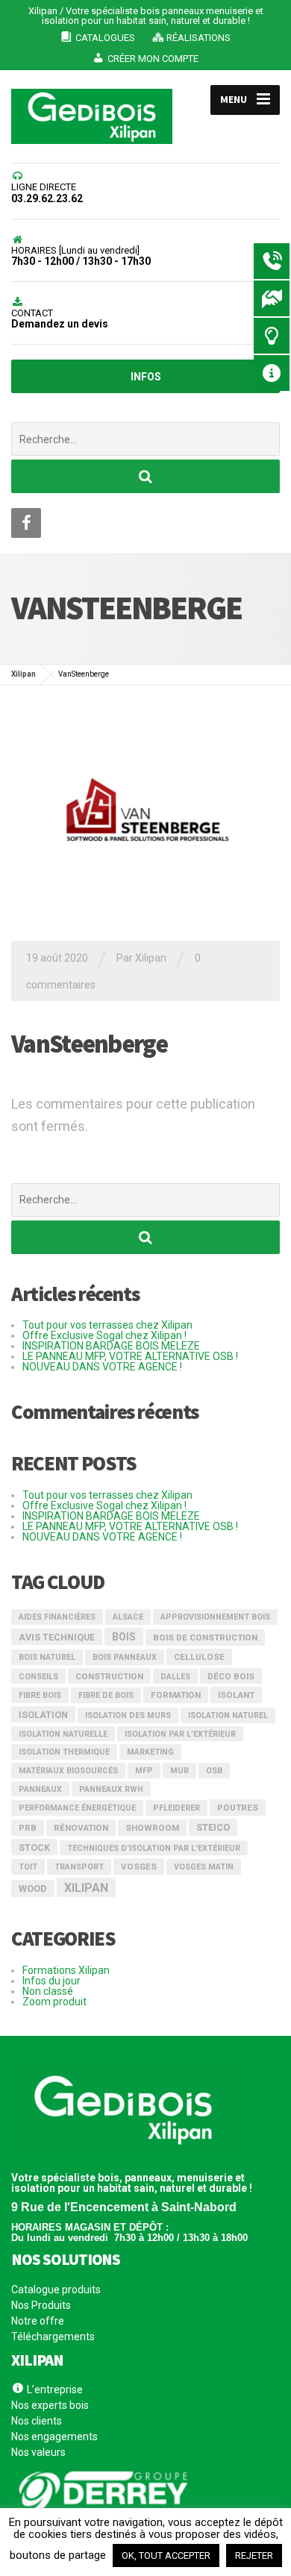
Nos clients (37, 2421)
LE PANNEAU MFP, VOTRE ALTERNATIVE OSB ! (130, 1356)
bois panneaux (125, 1657)
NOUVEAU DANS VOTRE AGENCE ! (102, 1367)
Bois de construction (205, 1638)
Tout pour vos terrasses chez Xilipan (107, 1325)
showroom (152, 1828)
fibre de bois (106, 1695)
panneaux (40, 1789)
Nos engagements (54, 2436)
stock (34, 1848)
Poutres (238, 1808)
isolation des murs (128, 1715)
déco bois (231, 1676)
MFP (144, 1771)
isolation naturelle (63, 1734)
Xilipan (86, 1888)
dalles (175, 1677)
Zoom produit (54, 2002)
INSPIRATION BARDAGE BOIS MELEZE (111, 1346)
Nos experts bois (50, 2405)
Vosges (139, 1867)
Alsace (128, 1617)
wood (33, 1889)
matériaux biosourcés (68, 1771)
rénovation (81, 1828)
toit (28, 1867)
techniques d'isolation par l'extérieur (154, 1848)
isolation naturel (228, 1715)
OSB (214, 1771)
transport (79, 1867)
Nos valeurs (38, 2452)
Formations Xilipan (66, 1970)
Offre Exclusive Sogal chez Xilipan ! (104, 1335)
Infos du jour (51, 1981)
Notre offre (38, 2321)
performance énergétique (77, 1808)
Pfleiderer (176, 1808)
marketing (150, 1752)
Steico (213, 1827)
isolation (43, 1715)
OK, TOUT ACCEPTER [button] (166, 2555)
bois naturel (47, 1657)
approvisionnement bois (215, 1617)
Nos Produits (41, 2305)
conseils (38, 1677)
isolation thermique (64, 1752)
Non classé (48, 1991)
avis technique (57, 1638)
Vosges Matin (204, 1867)
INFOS (146, 377)
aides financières (57, 1617)
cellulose (199, 1657)
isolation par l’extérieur (180, 1734)
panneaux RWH (111, 1789)
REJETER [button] (254, 2555)
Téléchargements (53, 2337)
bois (124, 1637)
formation (176, 1695)
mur (179, 1771)
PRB (28, 1828)
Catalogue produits (56, 2290)
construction (109, 1676)
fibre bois (40, 1695)
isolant (236, 1695)
